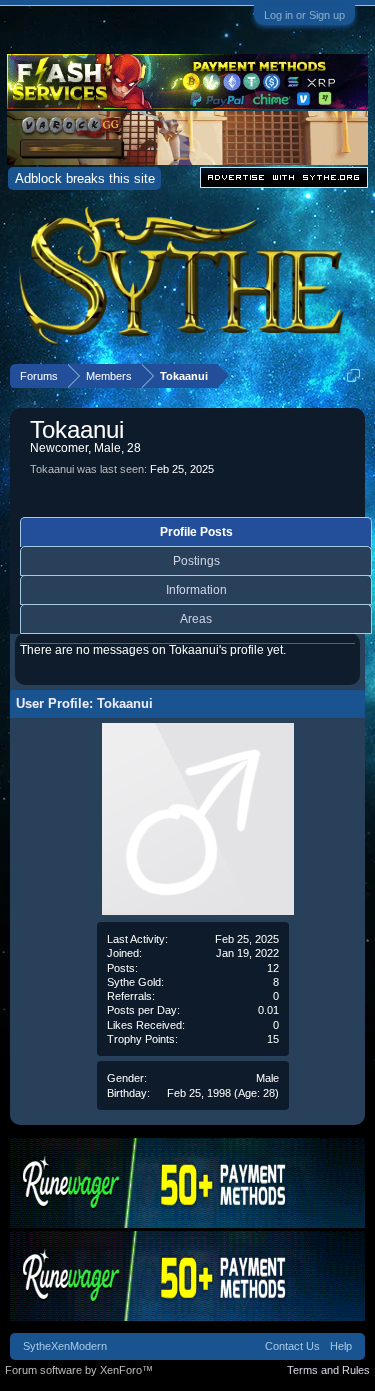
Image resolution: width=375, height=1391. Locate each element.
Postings (196, 561)
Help (341, 1346)
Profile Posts (196, 532)
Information (196, 590)
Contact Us (292, 1346)
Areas (196, 619)
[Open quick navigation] (353, 375)
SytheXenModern (65, 1346)
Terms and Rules (328, 1370)
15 (273, 1039)
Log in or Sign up (304, 15)
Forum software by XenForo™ (79, 1370)
